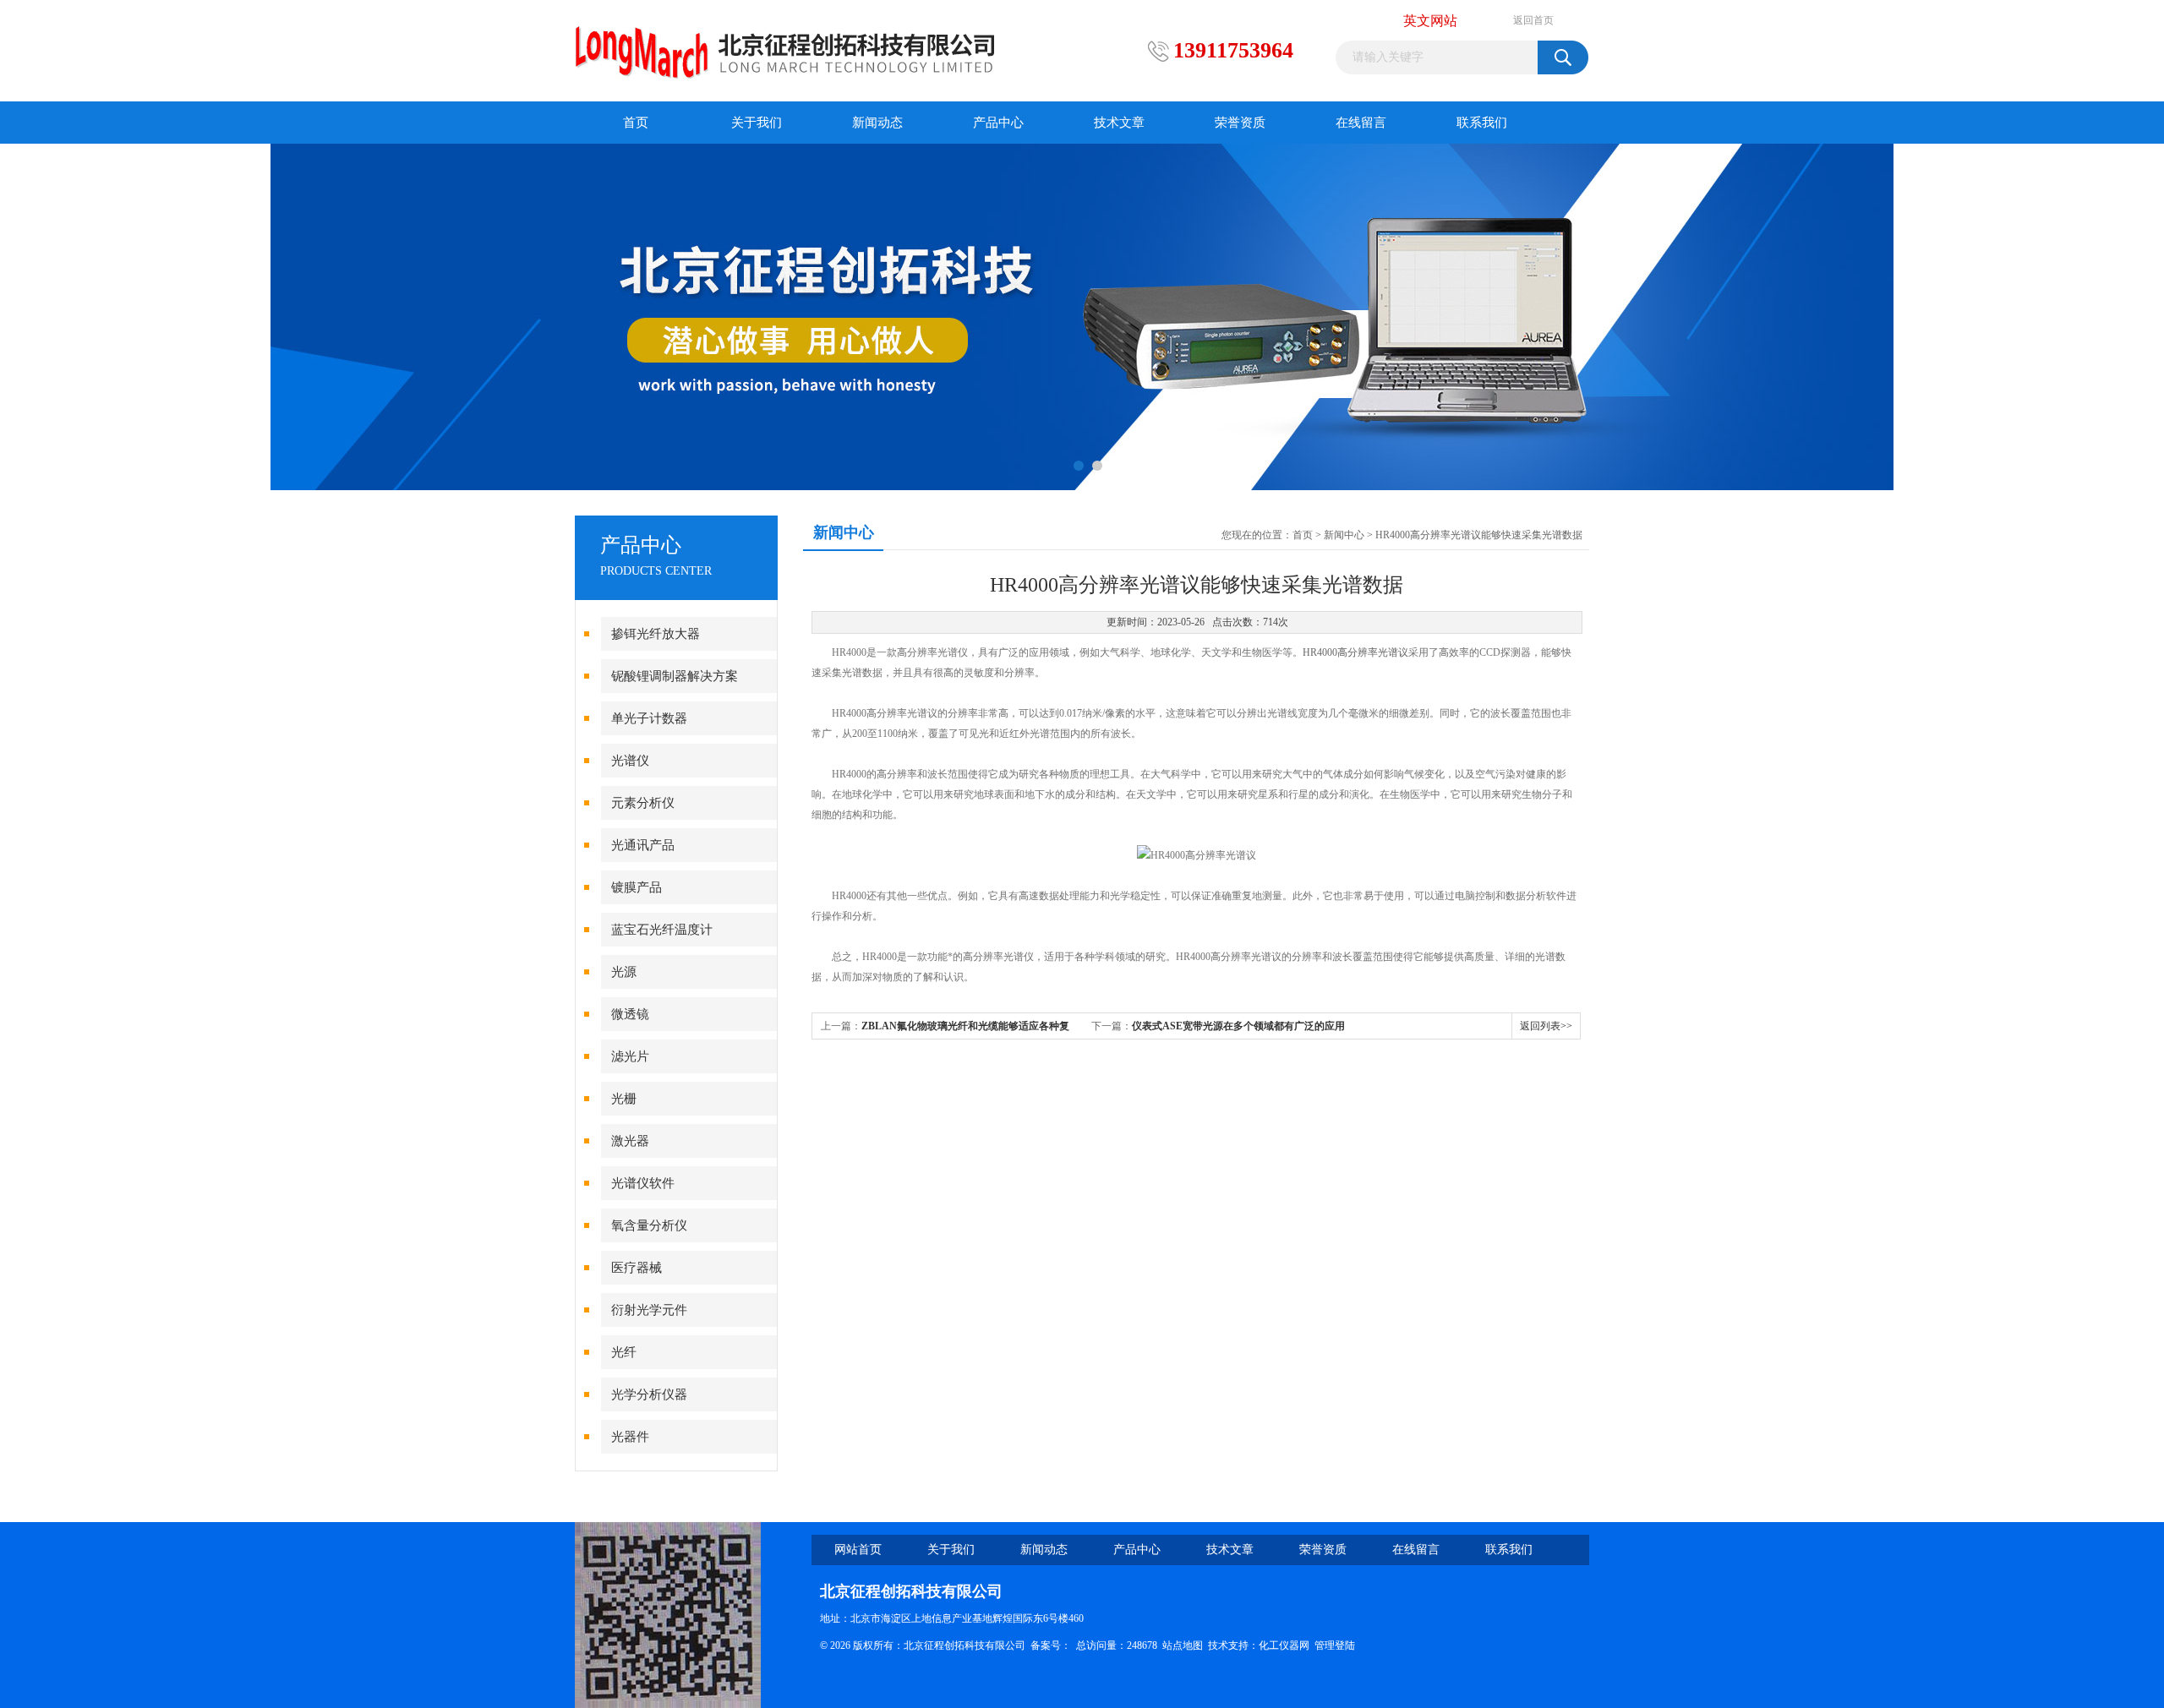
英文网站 (1430, 21)
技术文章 (1119, 123)
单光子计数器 (649, 718)
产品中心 (998, 123)
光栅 (624, 1099)
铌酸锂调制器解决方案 (675, 676)
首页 (636, 123)
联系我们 (1482, 123)
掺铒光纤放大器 (656, 634)
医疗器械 (637, 1268)
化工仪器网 (1284, 1645)
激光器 (630, 1141)
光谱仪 (630, 761)
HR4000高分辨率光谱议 (1355, 652)
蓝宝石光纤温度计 (662, 930)
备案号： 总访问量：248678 (1096, 1645)
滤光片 (630, 1056)
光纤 (624, 1352)
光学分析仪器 (649, 1394)
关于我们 (757, 123)
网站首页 (858, 1550)
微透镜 (630, 1014)
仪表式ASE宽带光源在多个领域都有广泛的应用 (1238, 1026)
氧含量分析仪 (649, 1225)
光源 (624, 972)
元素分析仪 (643, 803)
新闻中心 (1344, 535)
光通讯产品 (643, 845)
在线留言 (1361, 123)
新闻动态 (877, 123)
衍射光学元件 (649, 1310)
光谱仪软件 (643, 1183)
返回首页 (1533, 20)
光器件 (630, 1437)
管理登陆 (1335, 1645)
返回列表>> (1546, 1026)
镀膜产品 (637, 887)
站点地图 (1183, 1645)
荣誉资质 (1240, 123)
